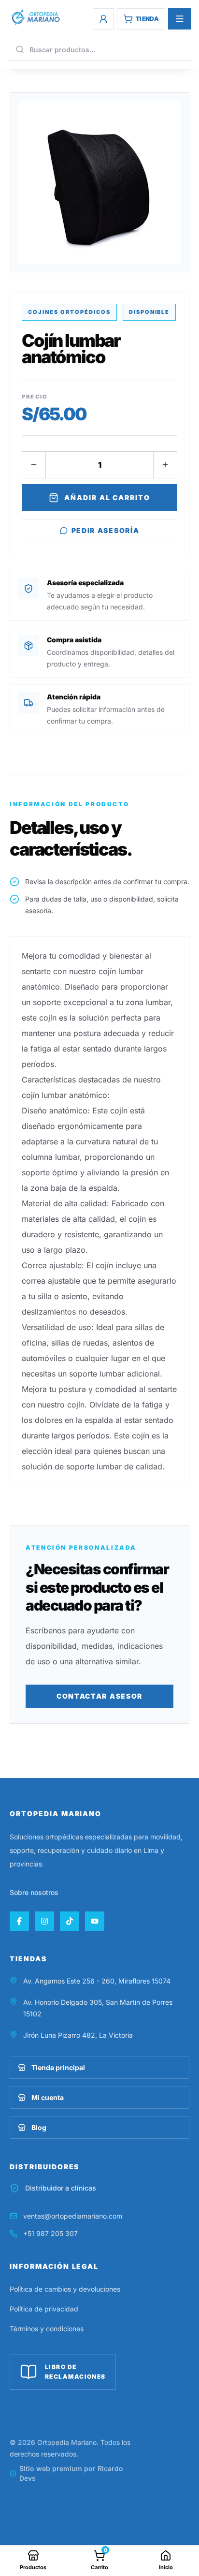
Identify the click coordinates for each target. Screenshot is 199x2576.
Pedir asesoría (106, 530)
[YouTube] (95, 1921)
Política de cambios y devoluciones (65, 2289)
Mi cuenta (48, 2097)
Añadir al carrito (107, 497)
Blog (39, 2127)
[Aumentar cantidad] (165, 465)
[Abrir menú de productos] (180, 19)
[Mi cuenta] (103, 19)
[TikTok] (70, 1921)
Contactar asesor (99, 1696)
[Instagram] (44, 1921)
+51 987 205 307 (50, 2233)
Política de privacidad (44, 2309)
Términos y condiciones (47, 2329)
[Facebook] (19, 1921)
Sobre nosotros (34, 1892)
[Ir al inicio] (35, 17)
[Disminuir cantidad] (34, 465)
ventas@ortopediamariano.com (73, 2216)
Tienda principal (58, 2067)
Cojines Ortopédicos (69, 312)
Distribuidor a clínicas (61, 2188)
